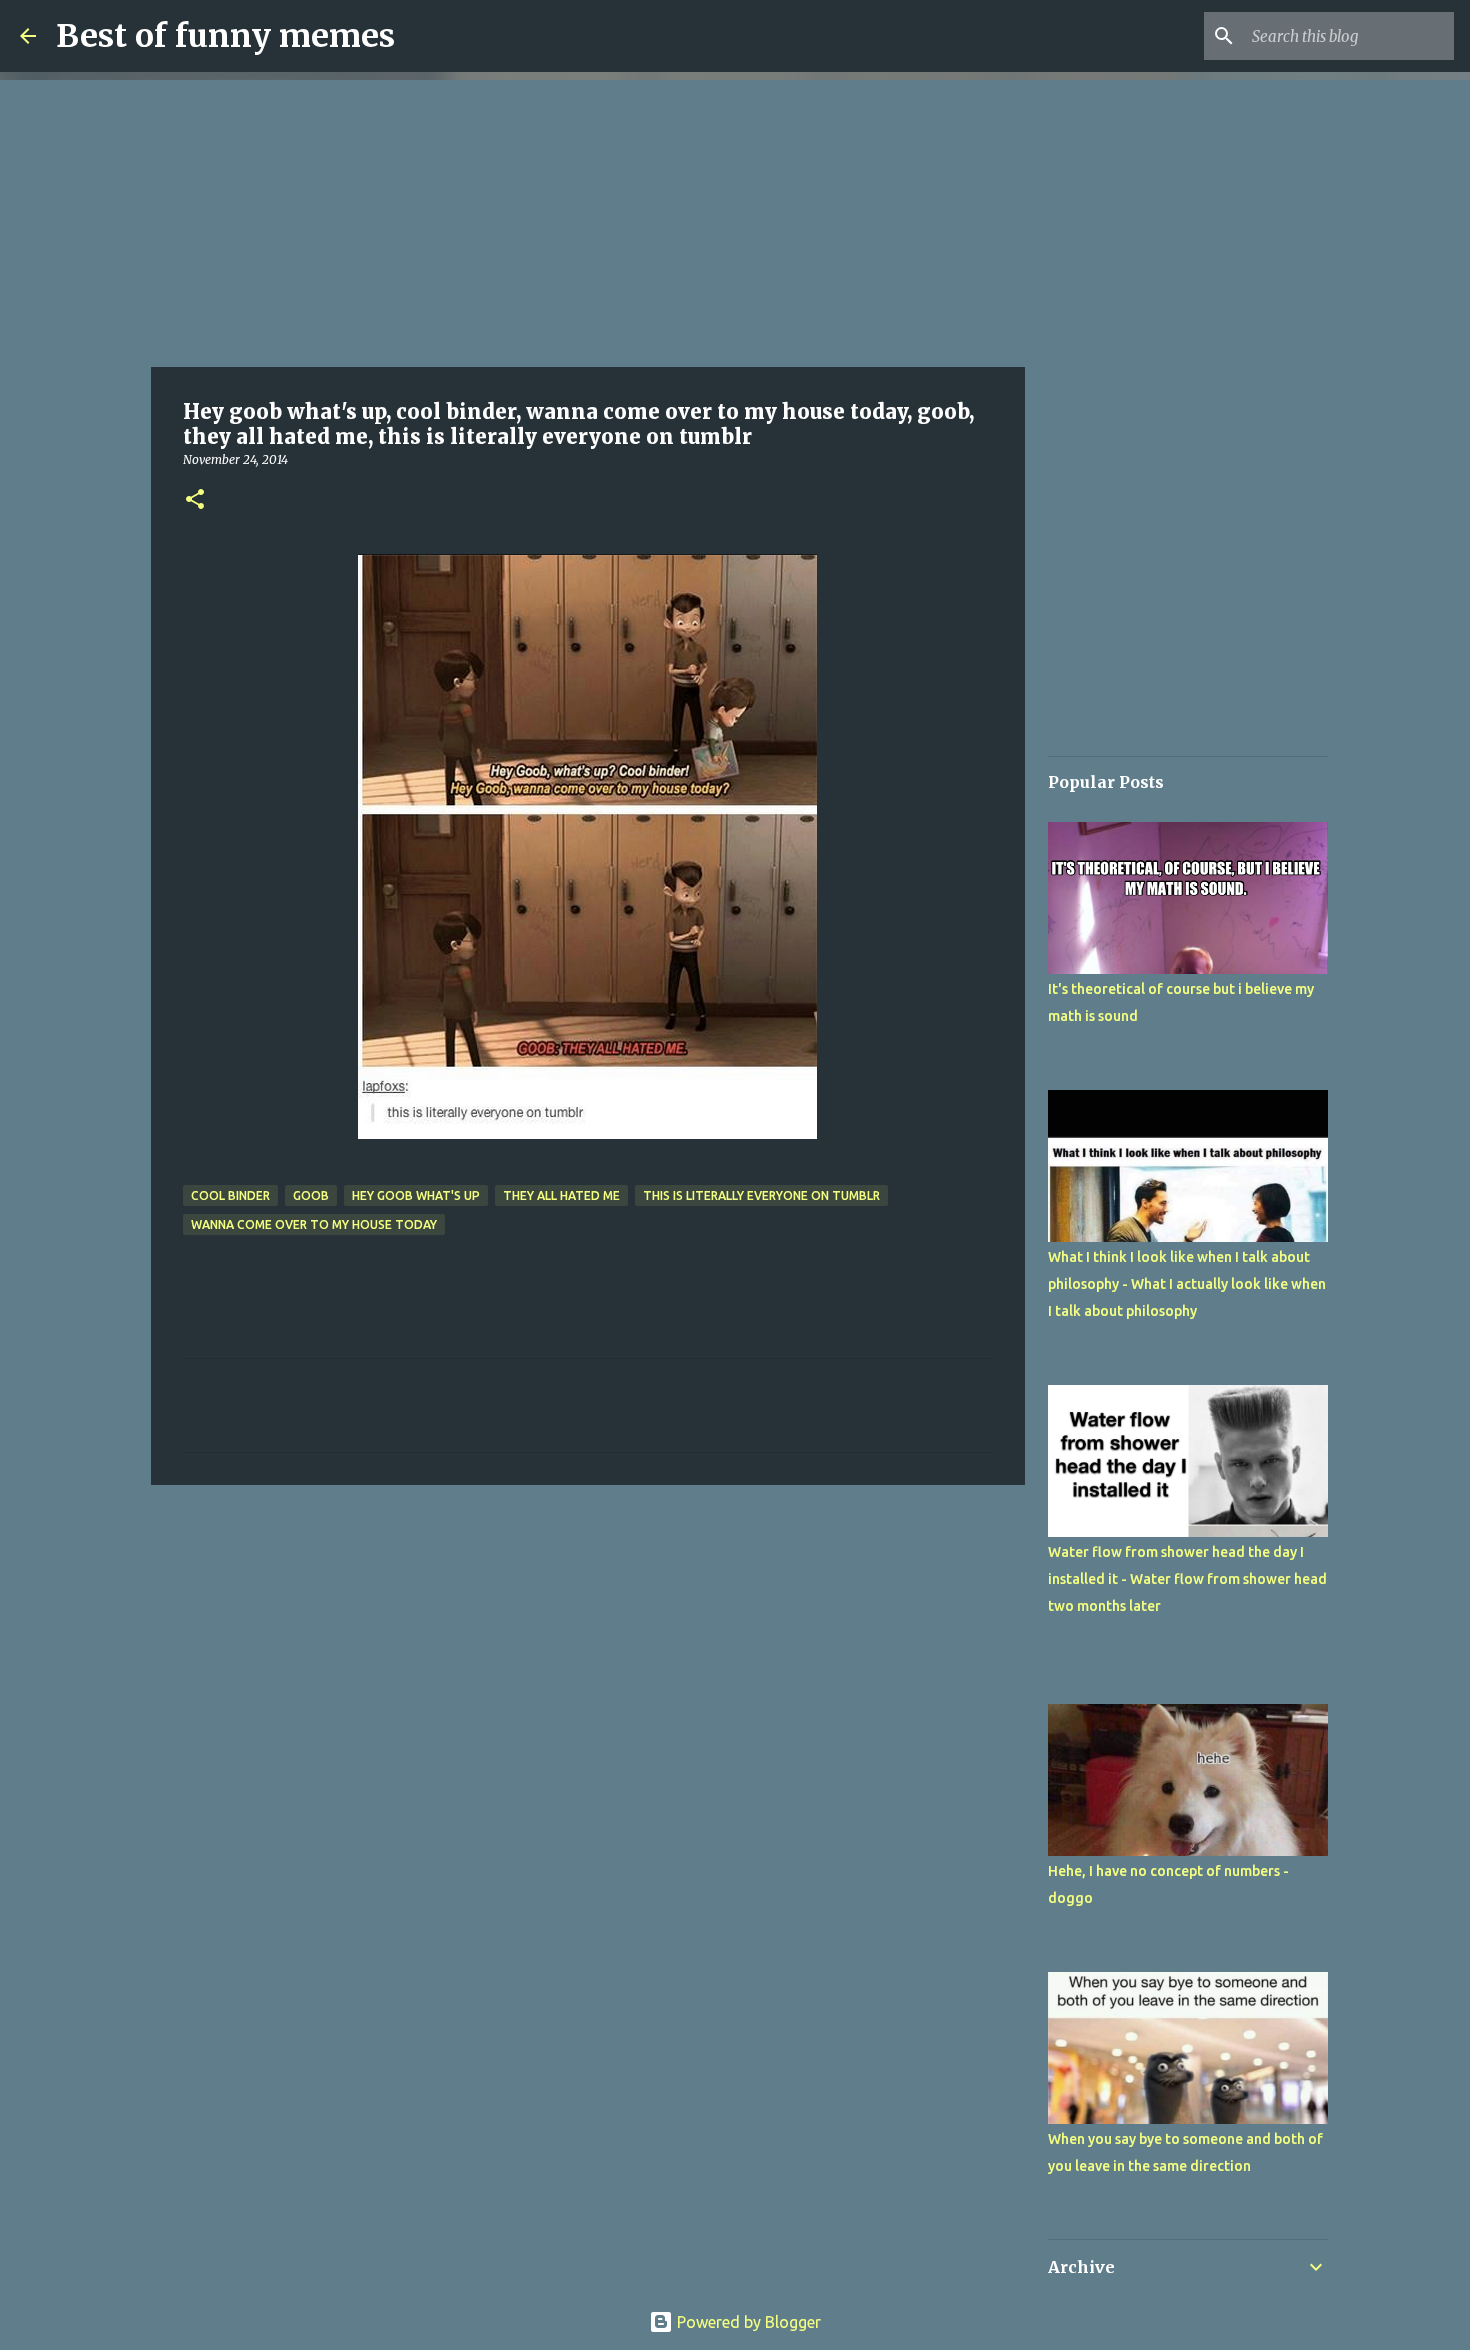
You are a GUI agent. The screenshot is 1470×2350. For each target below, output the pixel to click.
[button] (195, 500)
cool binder (230, 1195)
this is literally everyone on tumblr (761, 1195)
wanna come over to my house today (314, 1224)
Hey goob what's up (416, 1195)
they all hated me (561, 1195)
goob (311, 1195)
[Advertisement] (588, 220)
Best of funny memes (225, 36)
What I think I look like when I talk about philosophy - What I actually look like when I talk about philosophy (1187, 1284)
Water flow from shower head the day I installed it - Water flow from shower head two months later (1187, 1579)
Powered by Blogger (747, 2322)
